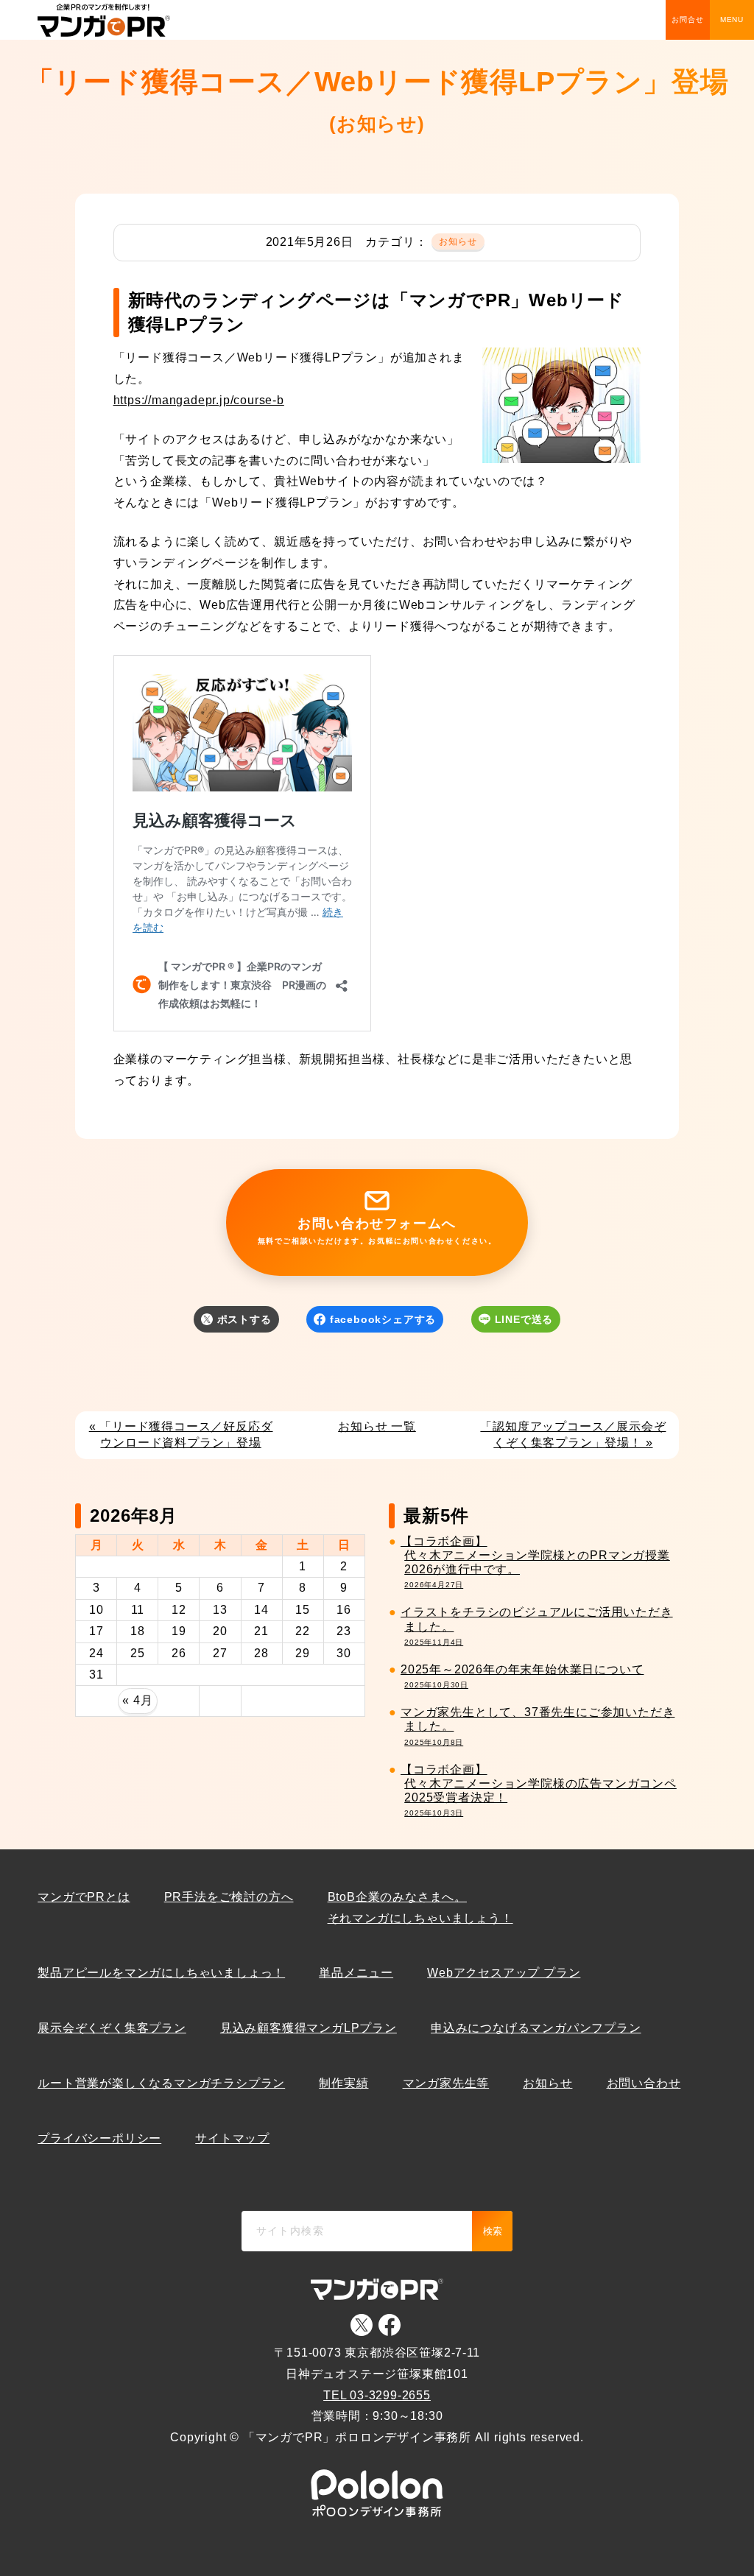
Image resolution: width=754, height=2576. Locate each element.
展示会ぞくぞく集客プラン (112, 2028)
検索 (493, 2231)
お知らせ (458, 241)
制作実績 (343, 2083)
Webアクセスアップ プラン (504, 1973)
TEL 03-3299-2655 (377, 2395)
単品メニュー (356, 1973)
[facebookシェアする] (377, 1343)
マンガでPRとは (84, 1897)
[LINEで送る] (515, 1343)
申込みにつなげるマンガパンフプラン (536, 2028)
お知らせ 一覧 (377, 1426)
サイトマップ (232, 2138)
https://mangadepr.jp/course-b (199, 400)
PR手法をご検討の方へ (229, 1897)
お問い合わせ (644, 2083)
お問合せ (687, 20)
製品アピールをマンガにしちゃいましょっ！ (161, 1973)
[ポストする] (237, 1343)
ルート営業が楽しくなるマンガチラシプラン (161, 2083)
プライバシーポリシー (99, 2138)
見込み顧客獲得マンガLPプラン (309, 2028)
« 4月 (137, 1700)
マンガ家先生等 (446, 2083)
